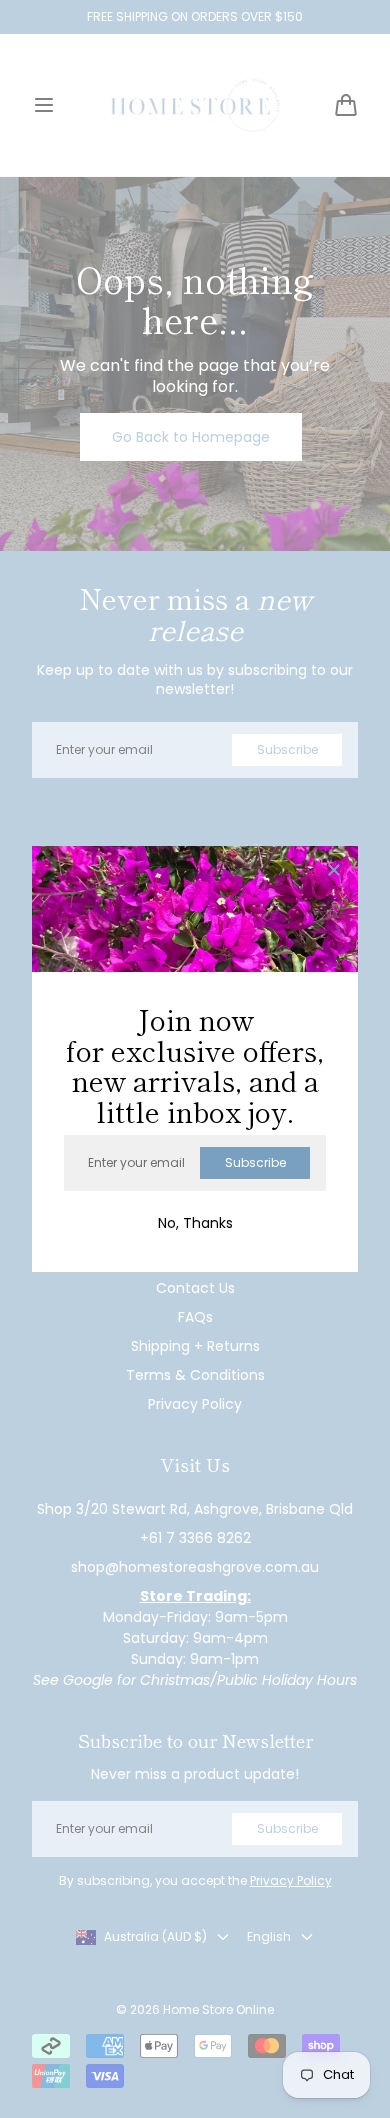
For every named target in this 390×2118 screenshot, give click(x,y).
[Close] (334, 871)
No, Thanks (195, 1223)
